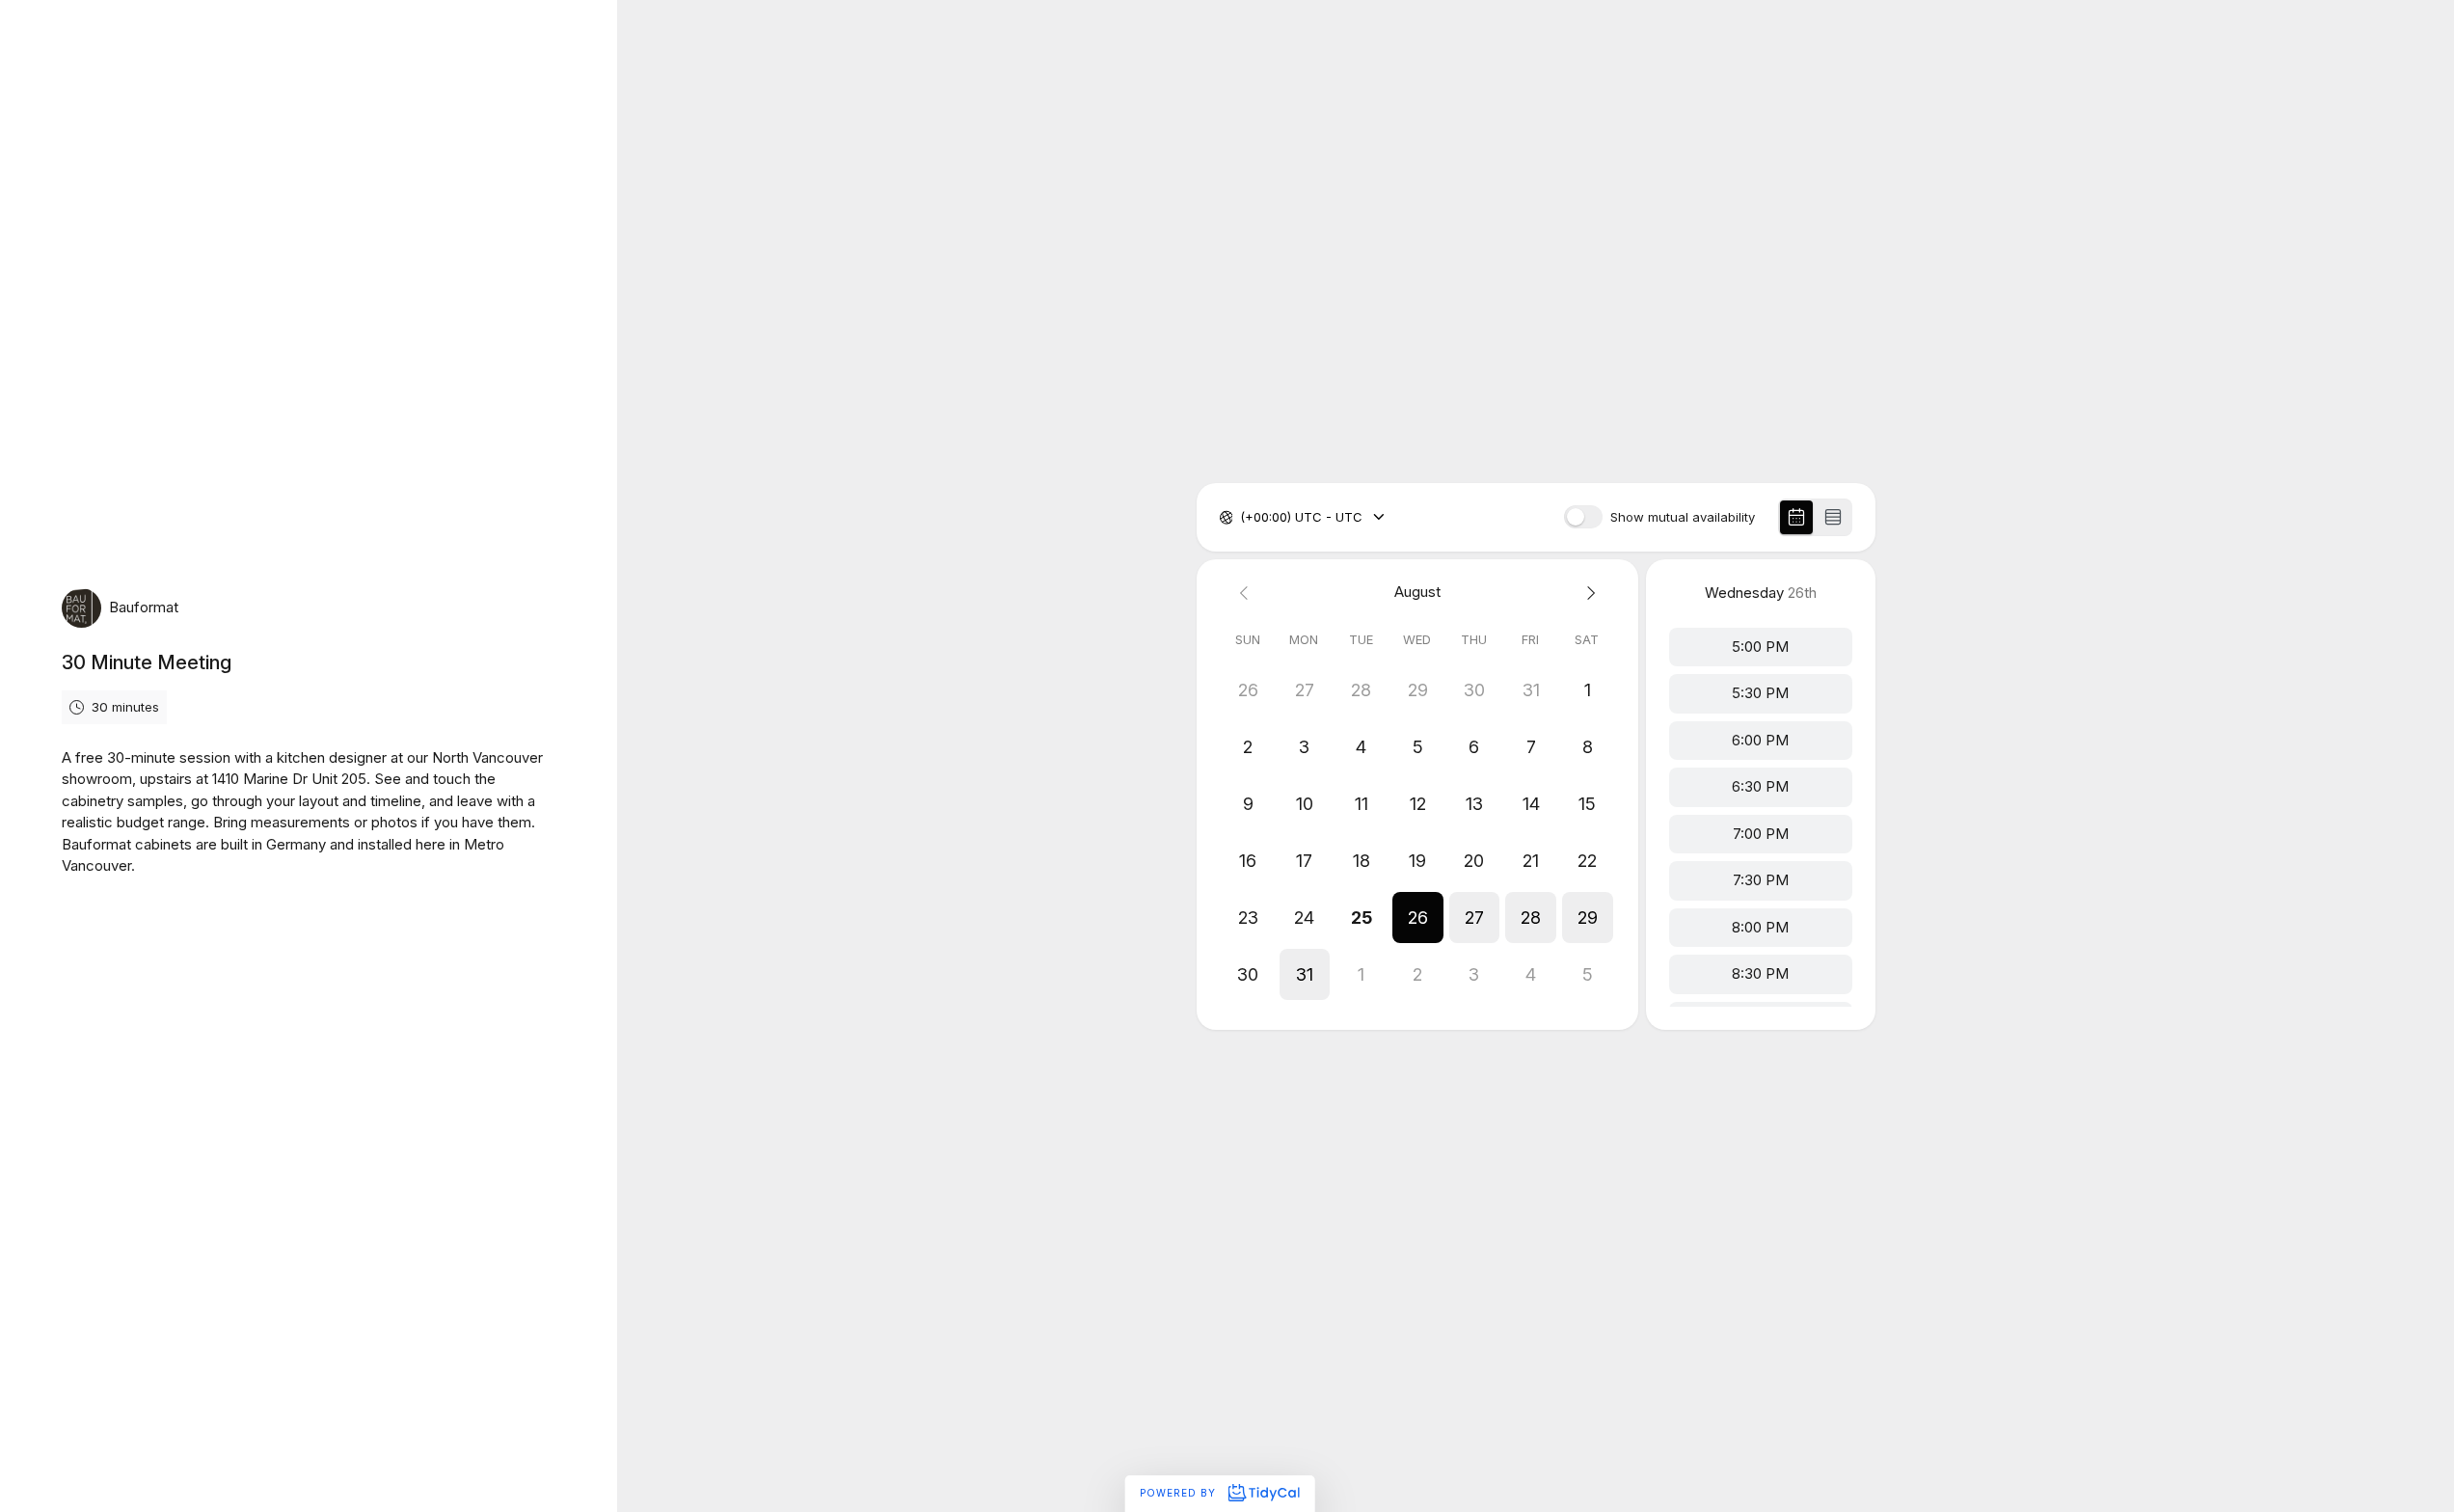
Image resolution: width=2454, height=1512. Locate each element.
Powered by (1180, 1493)
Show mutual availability (1683, 517)
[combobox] (1242, 518)
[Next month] (1588, 593)
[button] (1417, 918)
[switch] (1583, 517)
